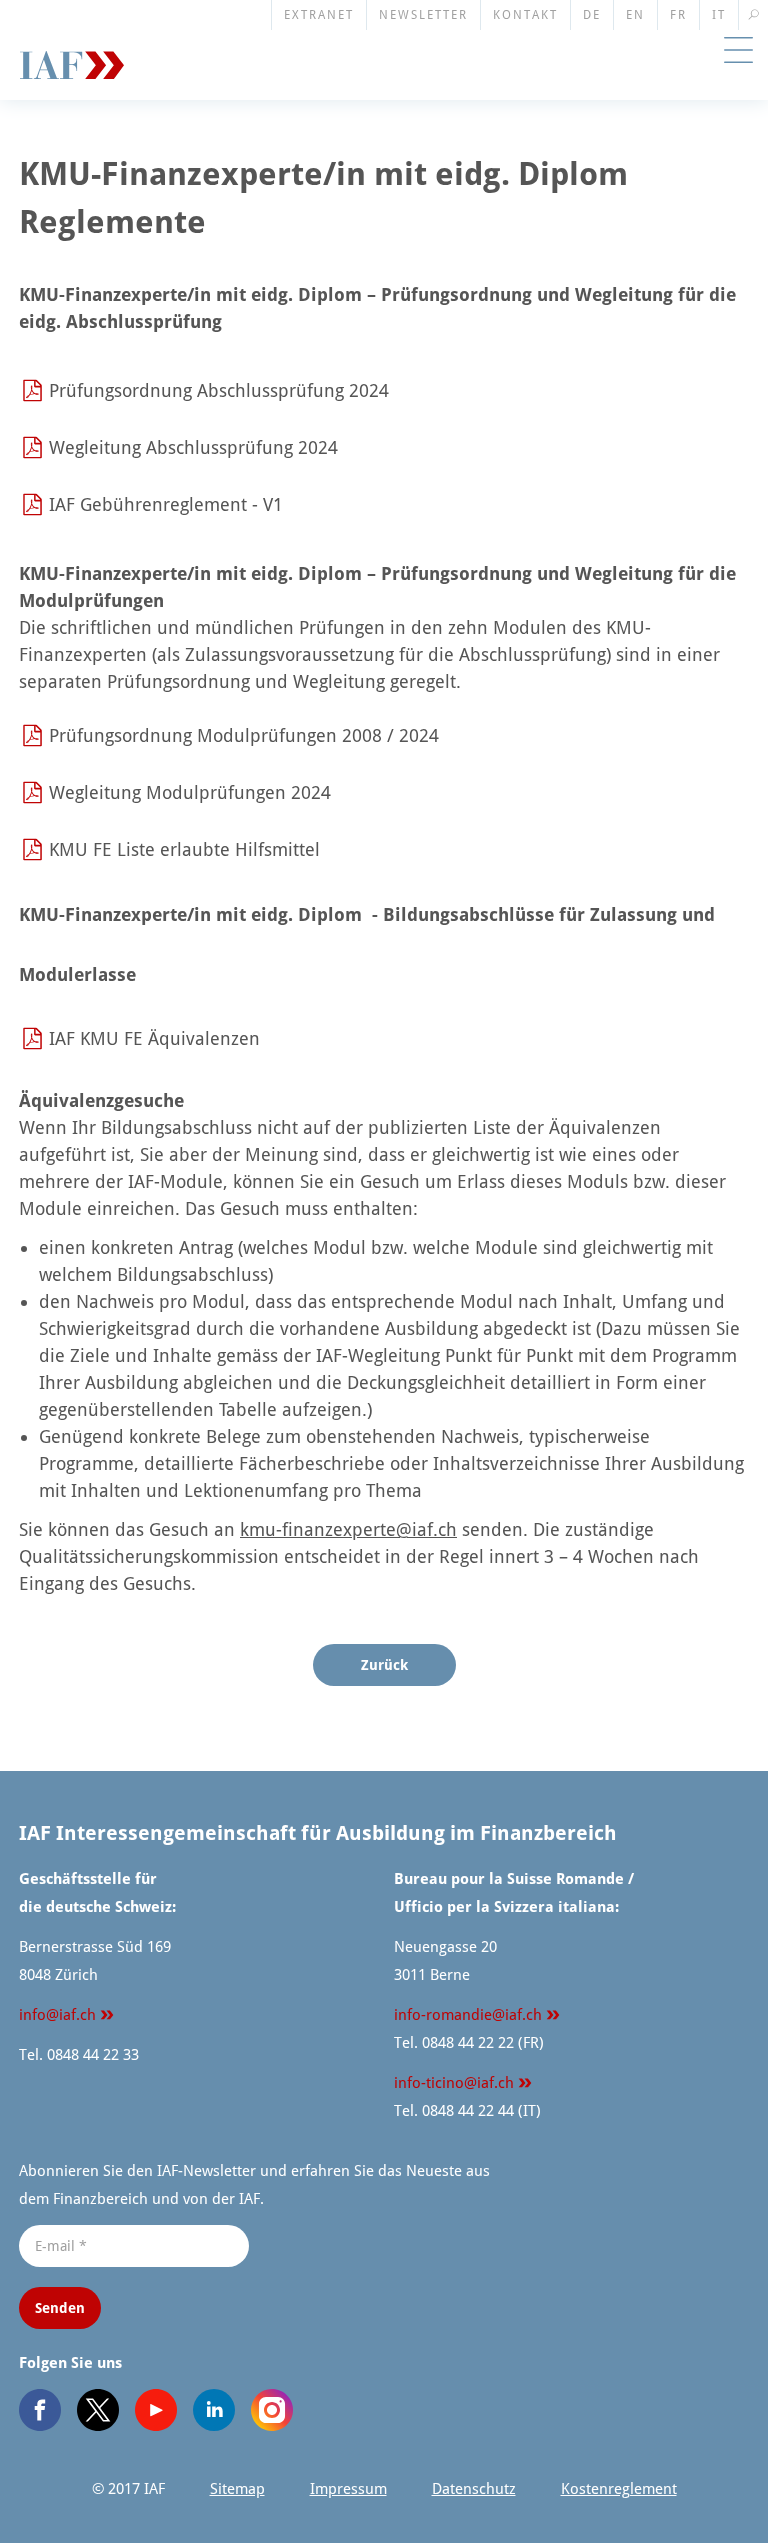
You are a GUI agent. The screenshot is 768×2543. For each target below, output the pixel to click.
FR (678, 15)
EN (635, 15)
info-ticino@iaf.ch (454, 2083)
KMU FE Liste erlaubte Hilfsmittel (184, 849)
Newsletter (423, 15)
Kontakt (525, 15)
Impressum (348, 2489)
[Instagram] (272, 2410)
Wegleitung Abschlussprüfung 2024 (193, 447)
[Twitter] (98, 2410)
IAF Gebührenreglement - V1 (166, 504)
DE (592, 15)
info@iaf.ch (57, 2015)
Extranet (319, 15)
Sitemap (237, 2489)
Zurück (384, 1665)
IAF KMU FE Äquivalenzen (154, 1038)
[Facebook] (40, 2410)
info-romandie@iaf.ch (468, 2015)
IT (719, 15)
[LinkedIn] (214, 2410)
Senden (60, 2308)
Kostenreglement (619, 2489)
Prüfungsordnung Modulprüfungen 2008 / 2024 (244, 735)
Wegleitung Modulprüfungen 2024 (190, 792)
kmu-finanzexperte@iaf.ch (348, 1529)
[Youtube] (156, 2410)
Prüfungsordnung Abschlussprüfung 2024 (219, 390)
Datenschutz (474, 2489)
